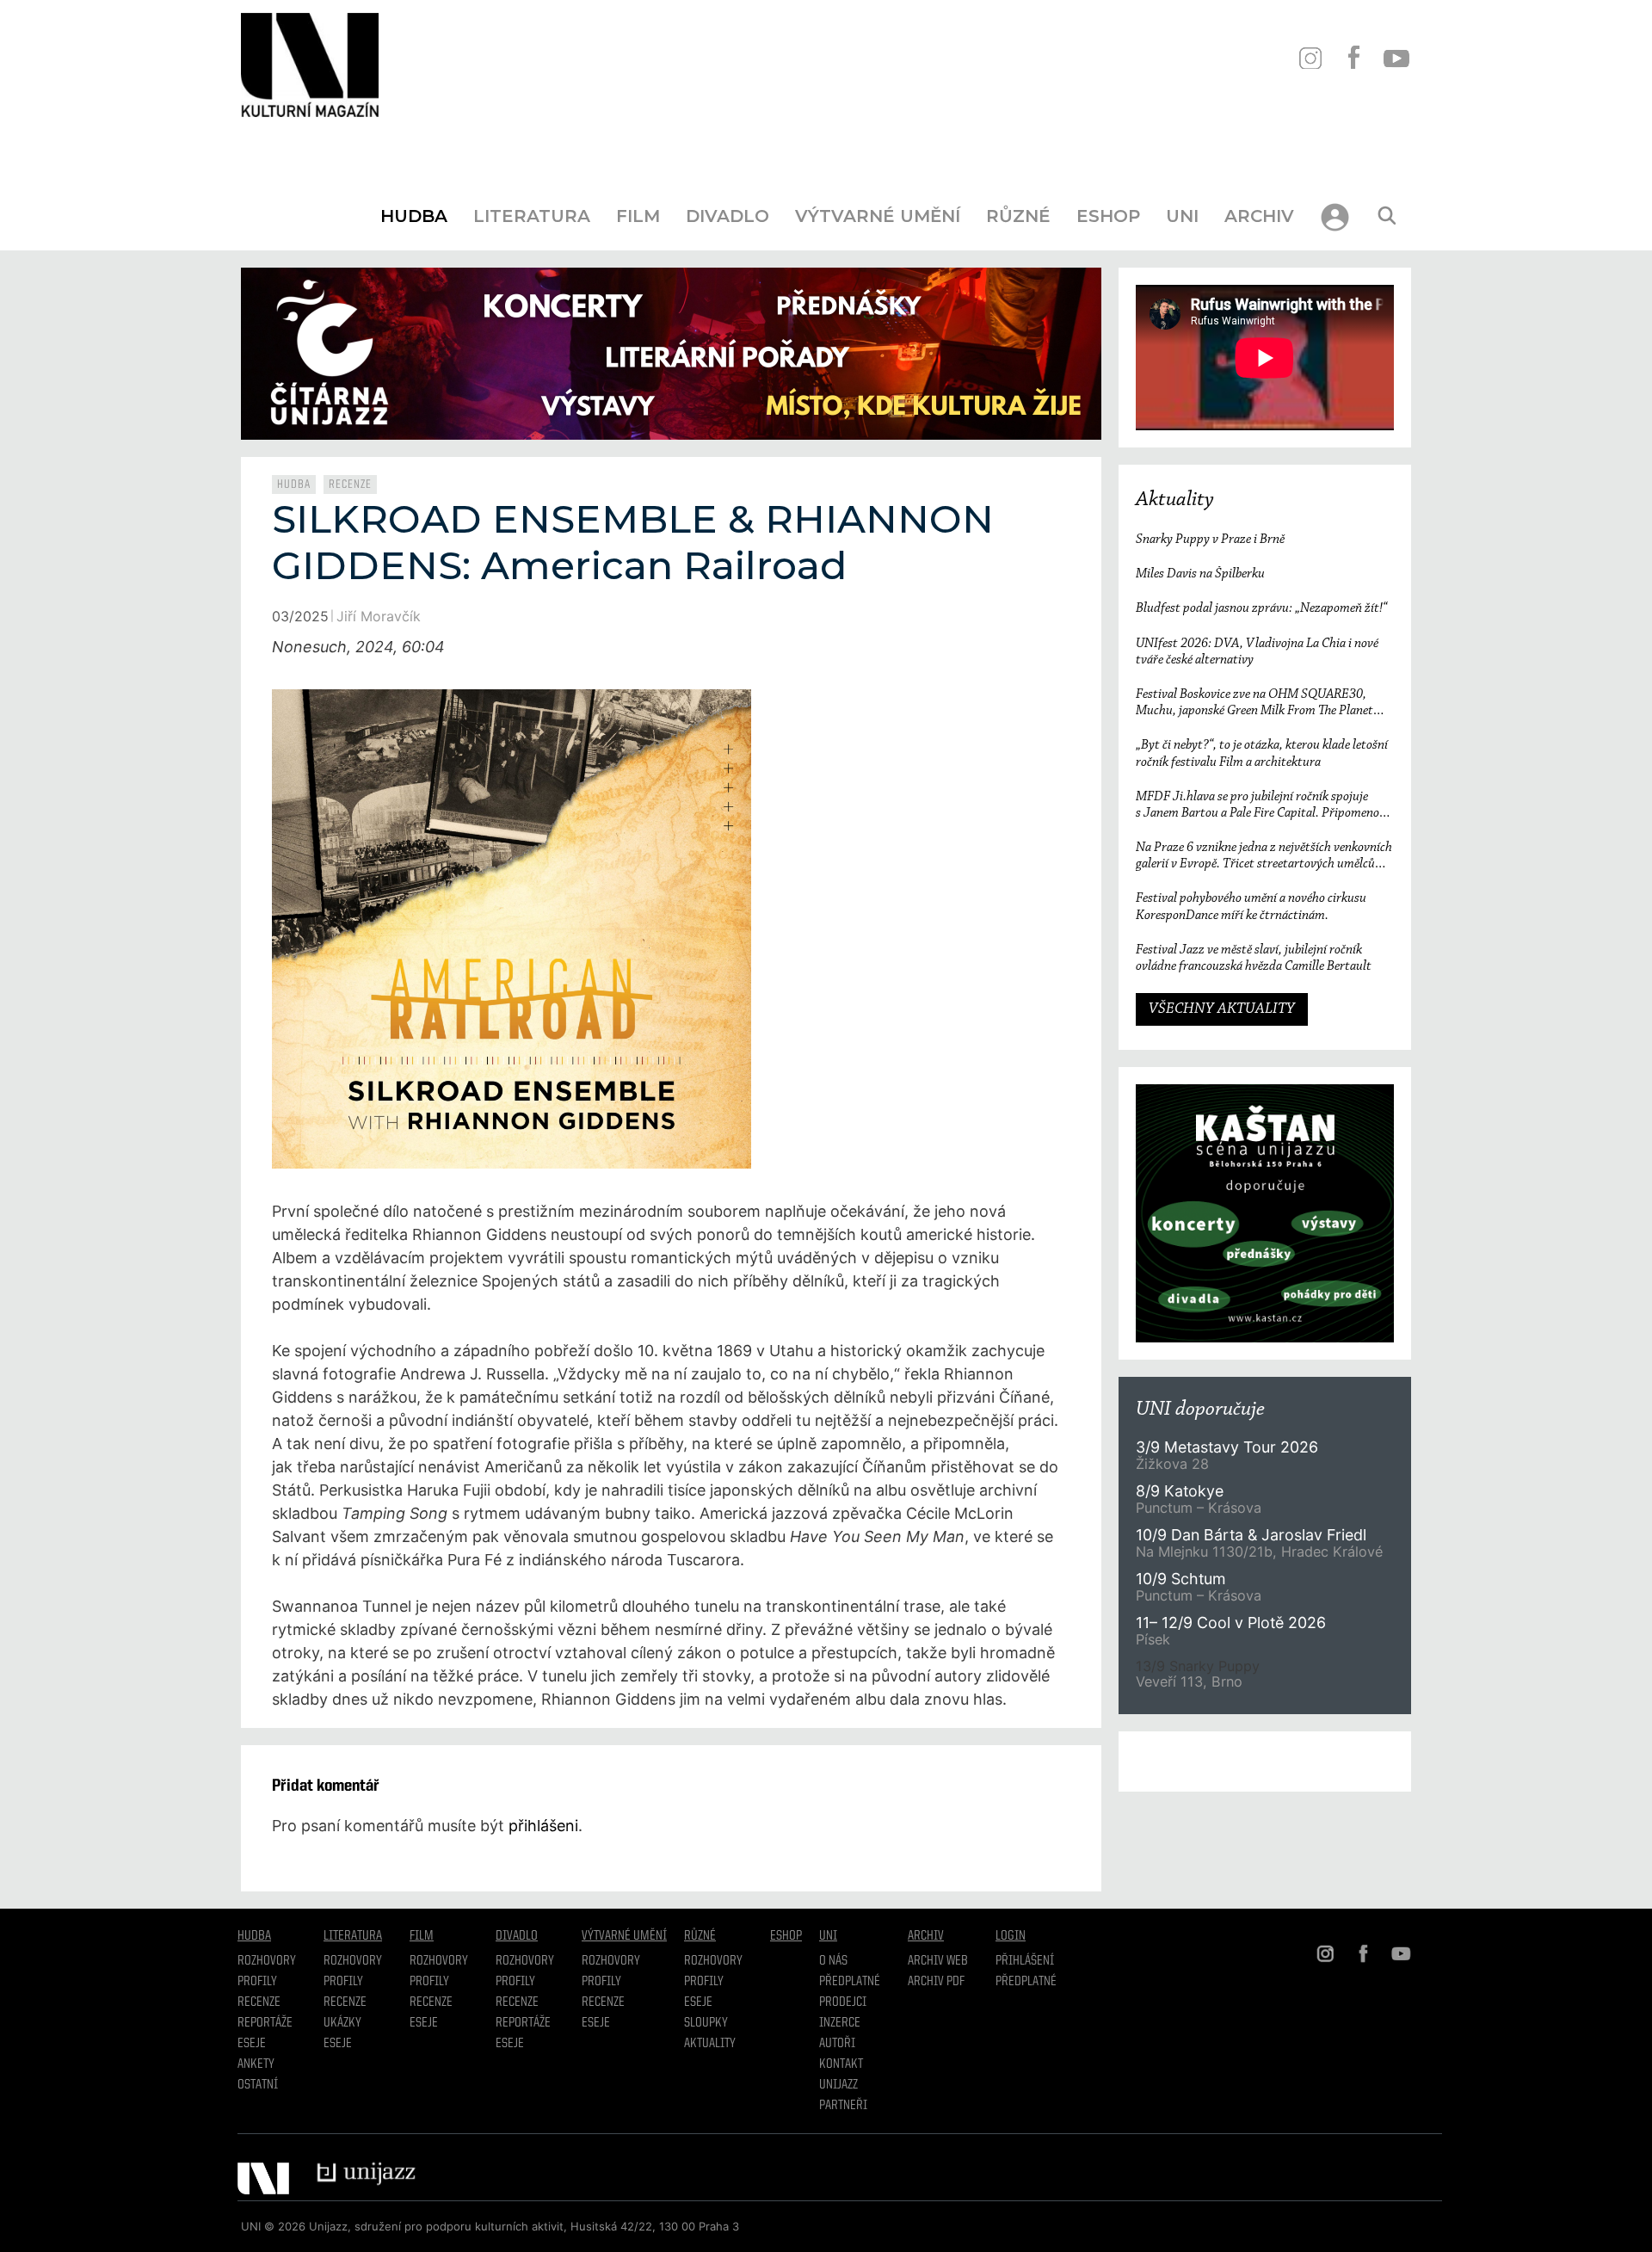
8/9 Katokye (1180, 1491)
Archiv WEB (938, 1961)
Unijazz (838, 2085)
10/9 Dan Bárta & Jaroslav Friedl (1253, 1535)
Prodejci (843, 2002)
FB (1353, 58)
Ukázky (342, 2023)
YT (1396, 58)
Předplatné (850, 1982)
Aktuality (1175, 500)
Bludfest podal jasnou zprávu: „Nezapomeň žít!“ (1261, 608)
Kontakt (841, 2064)
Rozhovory (267, 1961)
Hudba (414, 216)
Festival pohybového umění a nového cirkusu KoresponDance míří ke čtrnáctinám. (1251, 907)
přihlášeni (543, 1826)
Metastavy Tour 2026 (1227, 1447)
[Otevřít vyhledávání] (1387, 216)
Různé (1018, 216)
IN (1310, 58)
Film (638, 216)
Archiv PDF (936, 1982)
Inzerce (840, 2023)
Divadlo (727, 216)
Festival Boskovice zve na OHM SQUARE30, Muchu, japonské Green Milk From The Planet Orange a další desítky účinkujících (1254, 703)
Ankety (256, 2064)
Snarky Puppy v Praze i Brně (1210, 540)
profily (343, 1982)
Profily (257, 1982)
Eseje (252, 2044)
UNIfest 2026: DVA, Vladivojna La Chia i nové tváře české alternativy (1257, 652)
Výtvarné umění (878, 216)
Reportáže (265, 2023)
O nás (833, 1961)
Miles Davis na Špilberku (1200, 574)
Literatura (532, 216)
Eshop (1108, 216)
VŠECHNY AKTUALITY (1222, 1009)
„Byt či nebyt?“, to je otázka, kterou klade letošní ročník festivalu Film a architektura (1262, 753)
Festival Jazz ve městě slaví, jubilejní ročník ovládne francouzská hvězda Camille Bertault (1254, 958)
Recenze (350, 484)
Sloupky (706, 2023)
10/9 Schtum (1180, 1579)
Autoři (837, 2044)
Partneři (843, 2106)
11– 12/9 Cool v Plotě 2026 (1231, 1623)
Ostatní (258, 2085)
